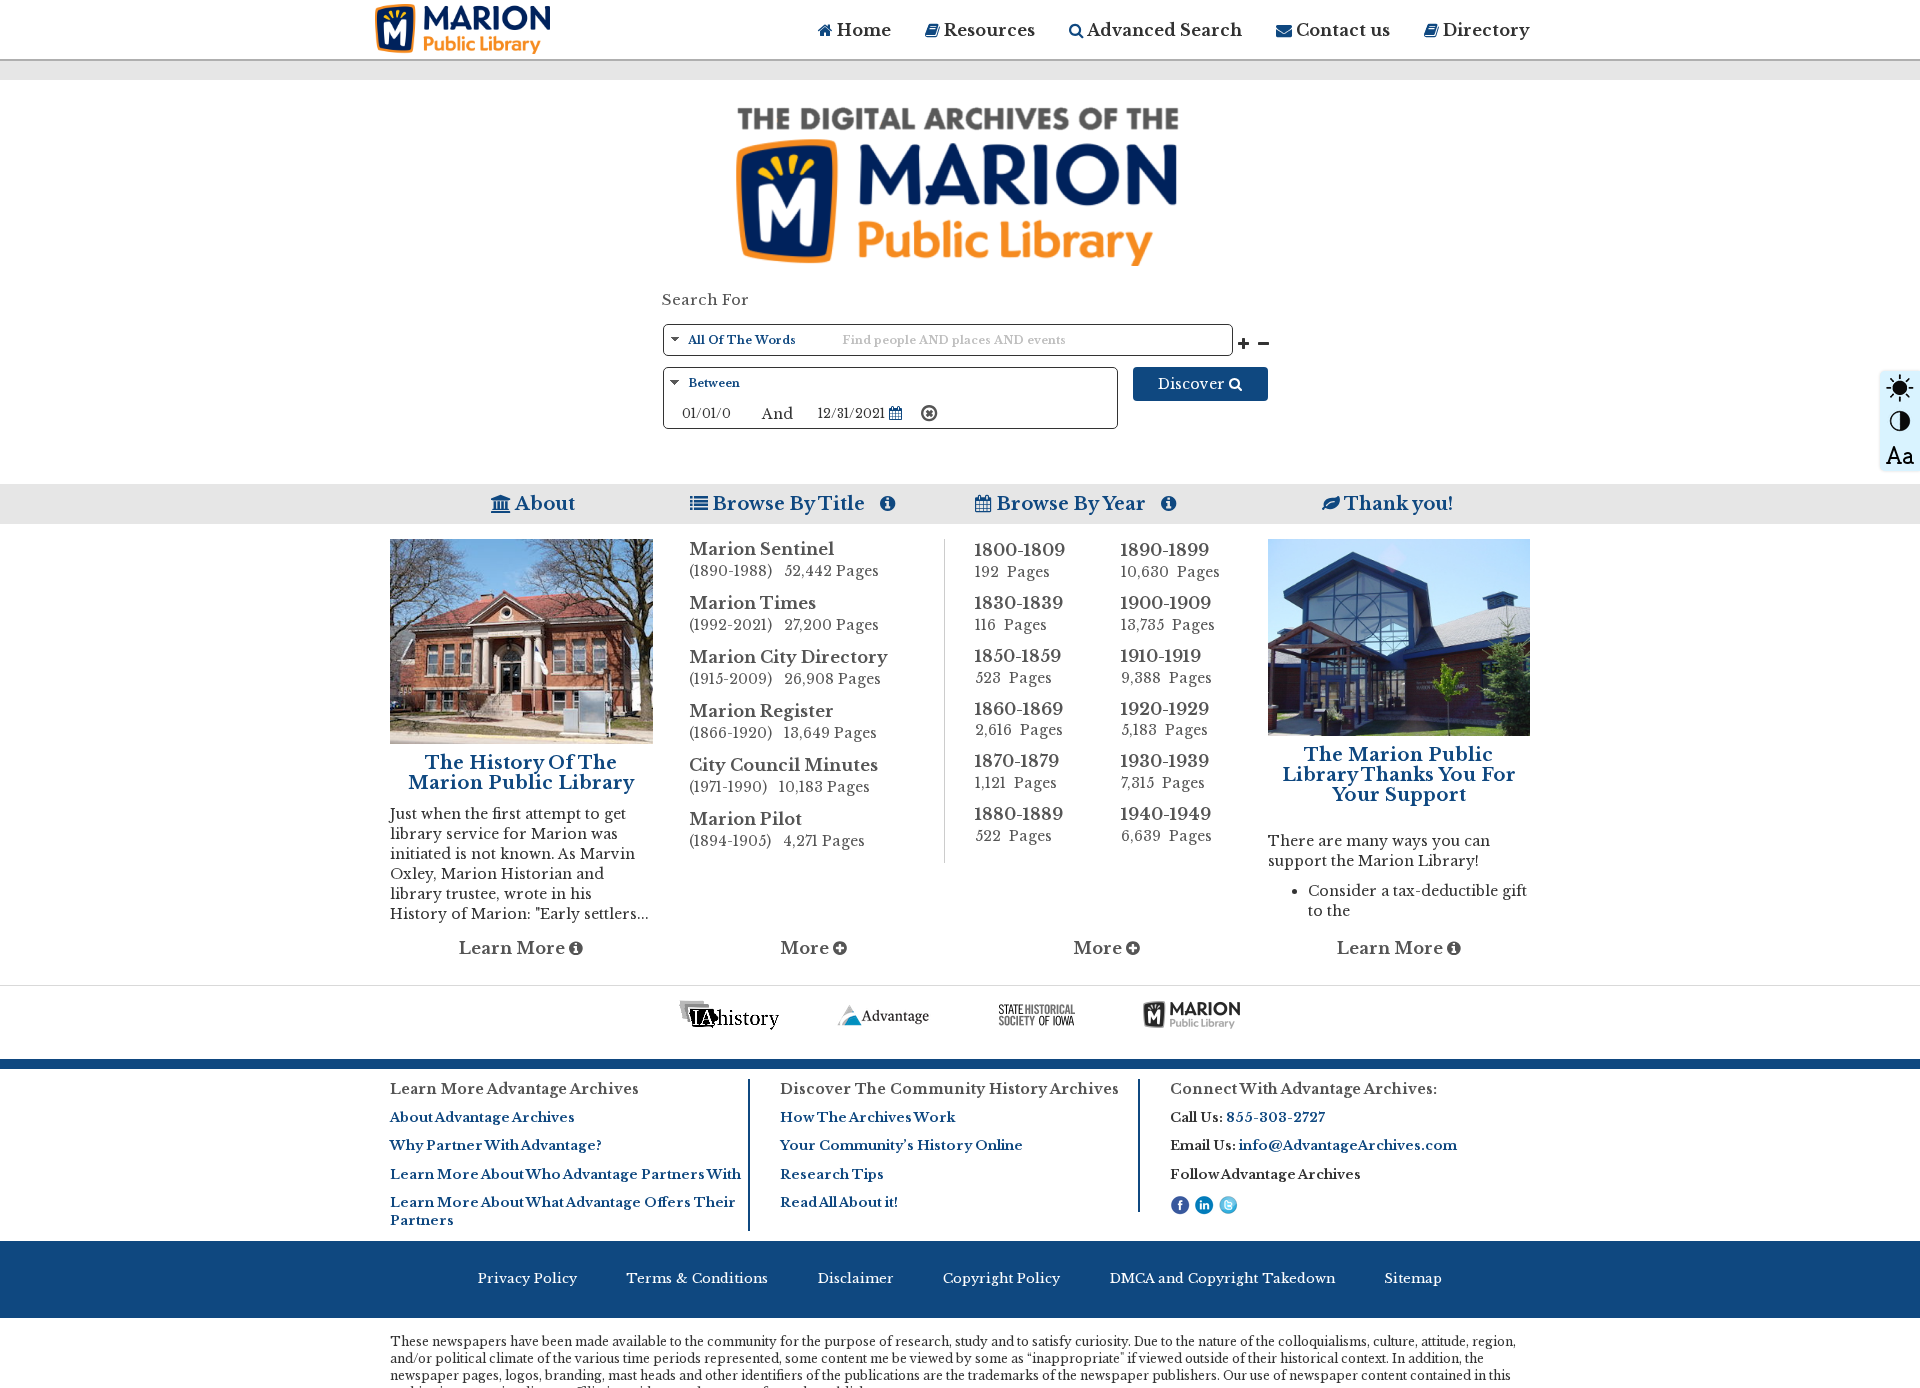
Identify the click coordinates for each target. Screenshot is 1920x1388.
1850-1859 (1018, 666)
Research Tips (832, 1174)
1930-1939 (1165, 771)
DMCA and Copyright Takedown (1222, 1278)
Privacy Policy (527, 1278)
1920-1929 (1165, 719)
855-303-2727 (1275, 1117)
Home (862, 30)
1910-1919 (1166, 666)
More (806, 948)
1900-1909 (1168, 613)
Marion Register (783, 721)
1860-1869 (1019, 719)
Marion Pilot (777, 829)
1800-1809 (1020, 560)
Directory (1484, 30)
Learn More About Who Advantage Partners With (565, 1174)
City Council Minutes (783, 775)
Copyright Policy (1001, 1278)
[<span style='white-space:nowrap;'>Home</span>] (500, 27)
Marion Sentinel (784, 559)
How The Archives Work (867, 1117)
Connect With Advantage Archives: (1303, 1089)
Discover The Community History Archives (949, 1089)
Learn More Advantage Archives (514, 1089)
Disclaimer (856, 1278)
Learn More (514, 948)
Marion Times (784, 613)
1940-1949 (1166, 824)
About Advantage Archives (482, 1117)
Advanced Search (1163, 30)
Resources (987, 30)
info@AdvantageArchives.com (1348, 1145)
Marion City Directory (788, 667)
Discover (1193, 384)
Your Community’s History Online (901, 1145)
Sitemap (1413, 1278)
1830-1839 (1019, 613)
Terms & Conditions (697, 1278)
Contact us (1341, 30)
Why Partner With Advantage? (496, 1145)
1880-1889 (1019, 824)
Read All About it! (839, 1202)
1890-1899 (1170, 560)
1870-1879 (1017, 771)
